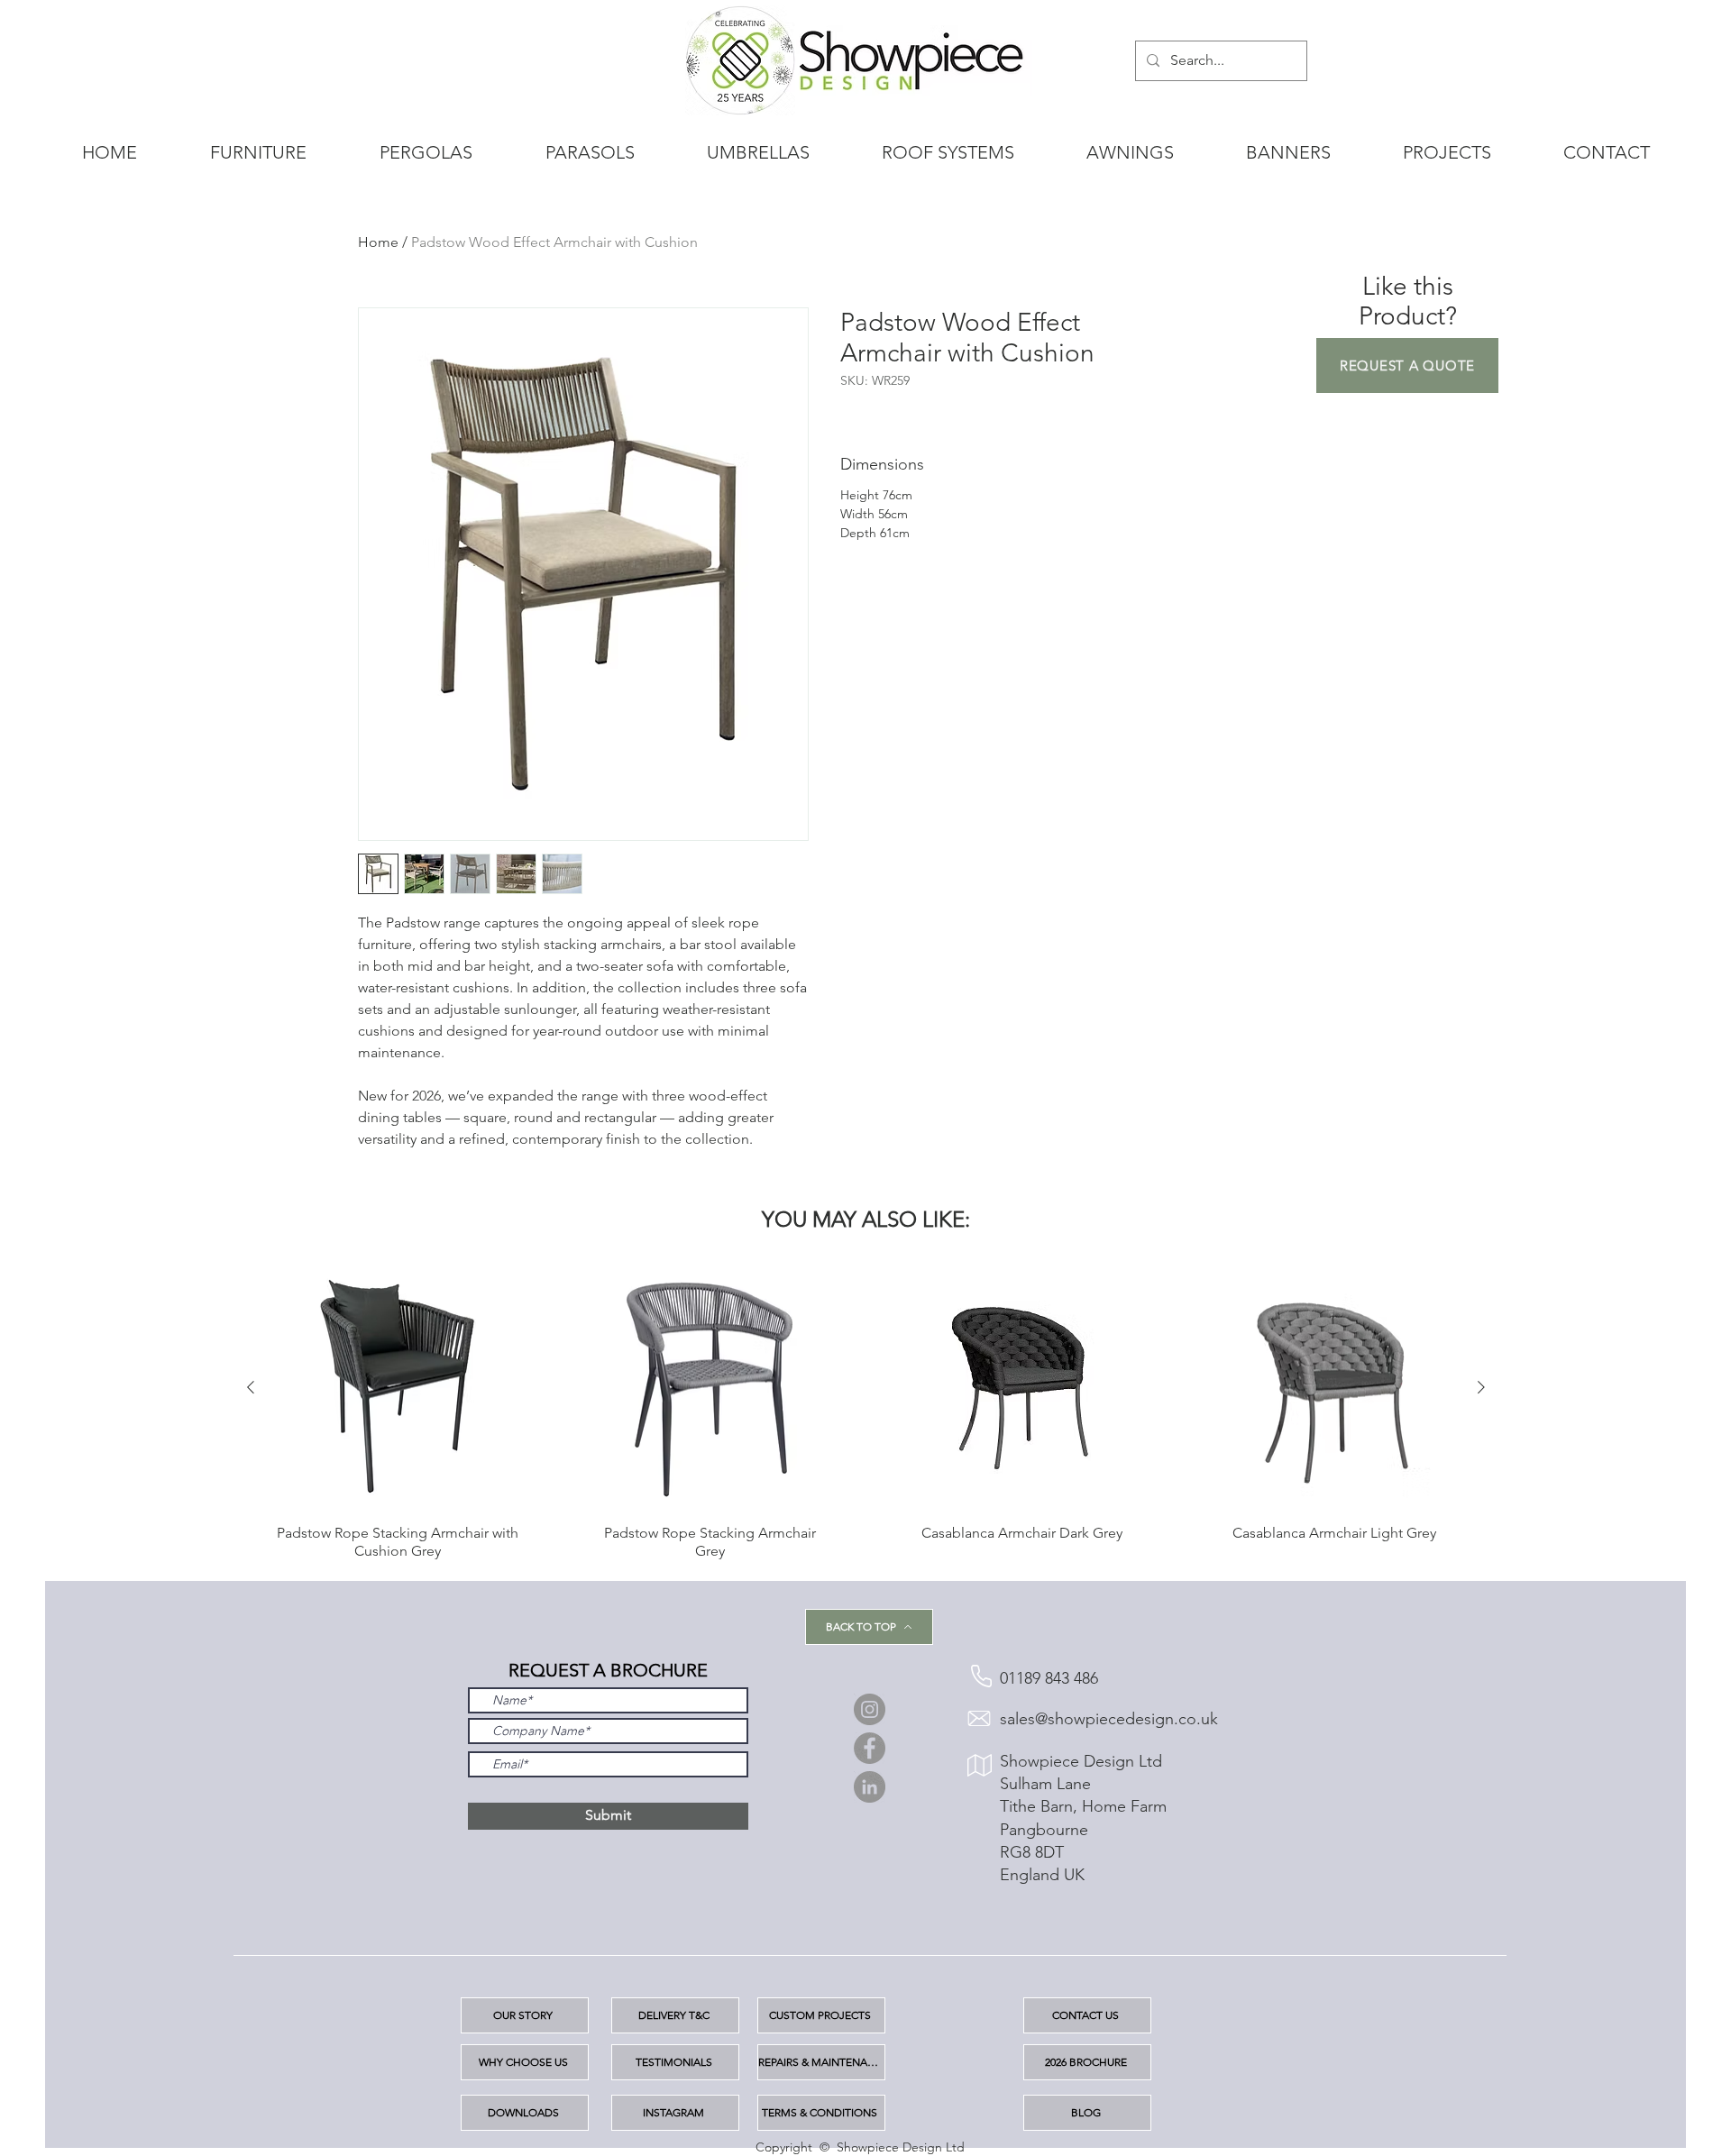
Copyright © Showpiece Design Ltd (860, 2147)
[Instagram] (870, 1709)
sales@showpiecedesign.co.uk (1109, 1719)
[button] (1407, 365)
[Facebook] (870, 1748)
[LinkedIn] (870, 1787)
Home (378, 242)
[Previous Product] (251, 1387)
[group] (866, 1412)
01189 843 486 (1049, 1678)
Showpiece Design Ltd (1081, 1761)
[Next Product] (1481, 1387)
